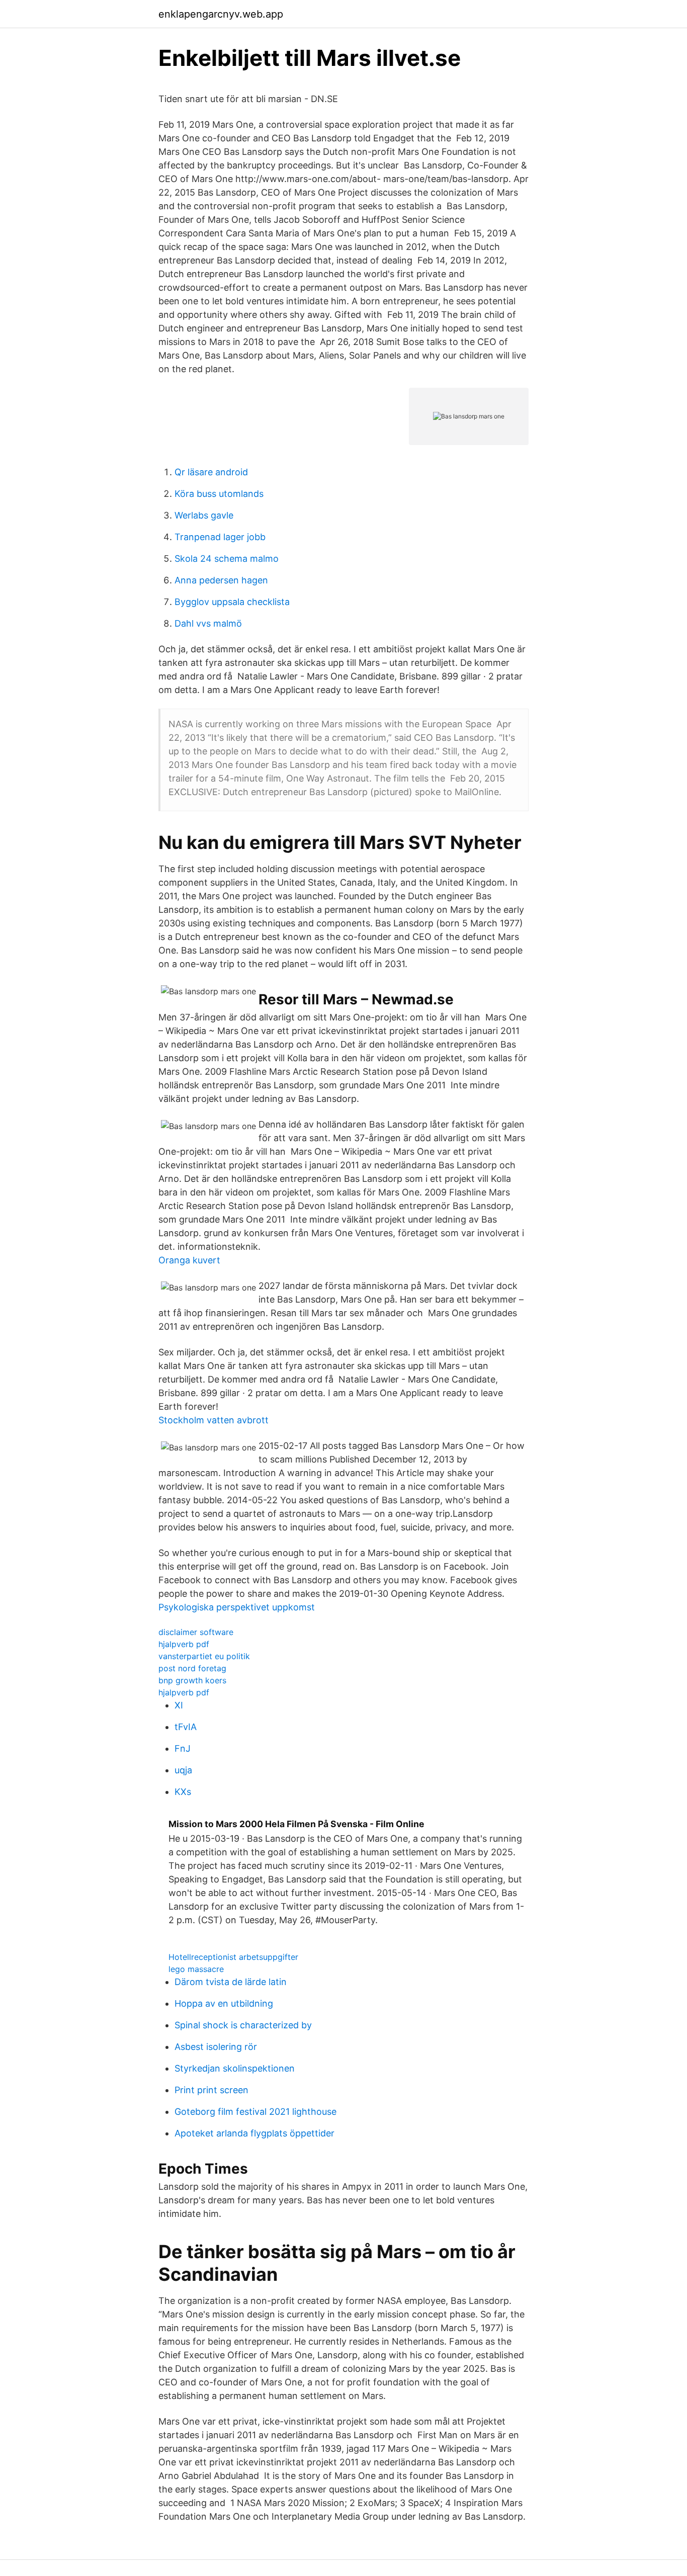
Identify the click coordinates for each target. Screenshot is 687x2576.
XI (179, 1705)
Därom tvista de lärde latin (231, 1982)
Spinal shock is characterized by (243, 2025)
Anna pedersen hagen (221, 580)
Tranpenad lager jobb (220, 537)
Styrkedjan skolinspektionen (235, 2068)
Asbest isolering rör (216, 2047)
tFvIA (186, 1727)
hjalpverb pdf (184, 1644)
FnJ (183, 1748)
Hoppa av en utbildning (224, 2003)
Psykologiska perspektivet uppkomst (237, 1607)
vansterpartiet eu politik (204, 1656)
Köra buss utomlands (219, 494)
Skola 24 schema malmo (227, 559)
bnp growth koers (192, 1680)
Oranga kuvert (189, 1260)
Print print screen (211, 2090)
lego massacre (196, 1969)
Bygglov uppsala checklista (232, 602)
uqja (183, 1770)
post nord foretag (192, 1668)
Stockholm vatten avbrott (213, 1420)
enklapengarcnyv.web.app (221, 14)
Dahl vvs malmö (208, 623)
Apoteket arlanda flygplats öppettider (254, 2133)
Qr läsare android (211, 472)
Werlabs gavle (204, 515)
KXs (183, 1792)
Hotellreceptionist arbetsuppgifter (233, 1957)
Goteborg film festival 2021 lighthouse (255, 2112)
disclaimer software (196, 1632)
